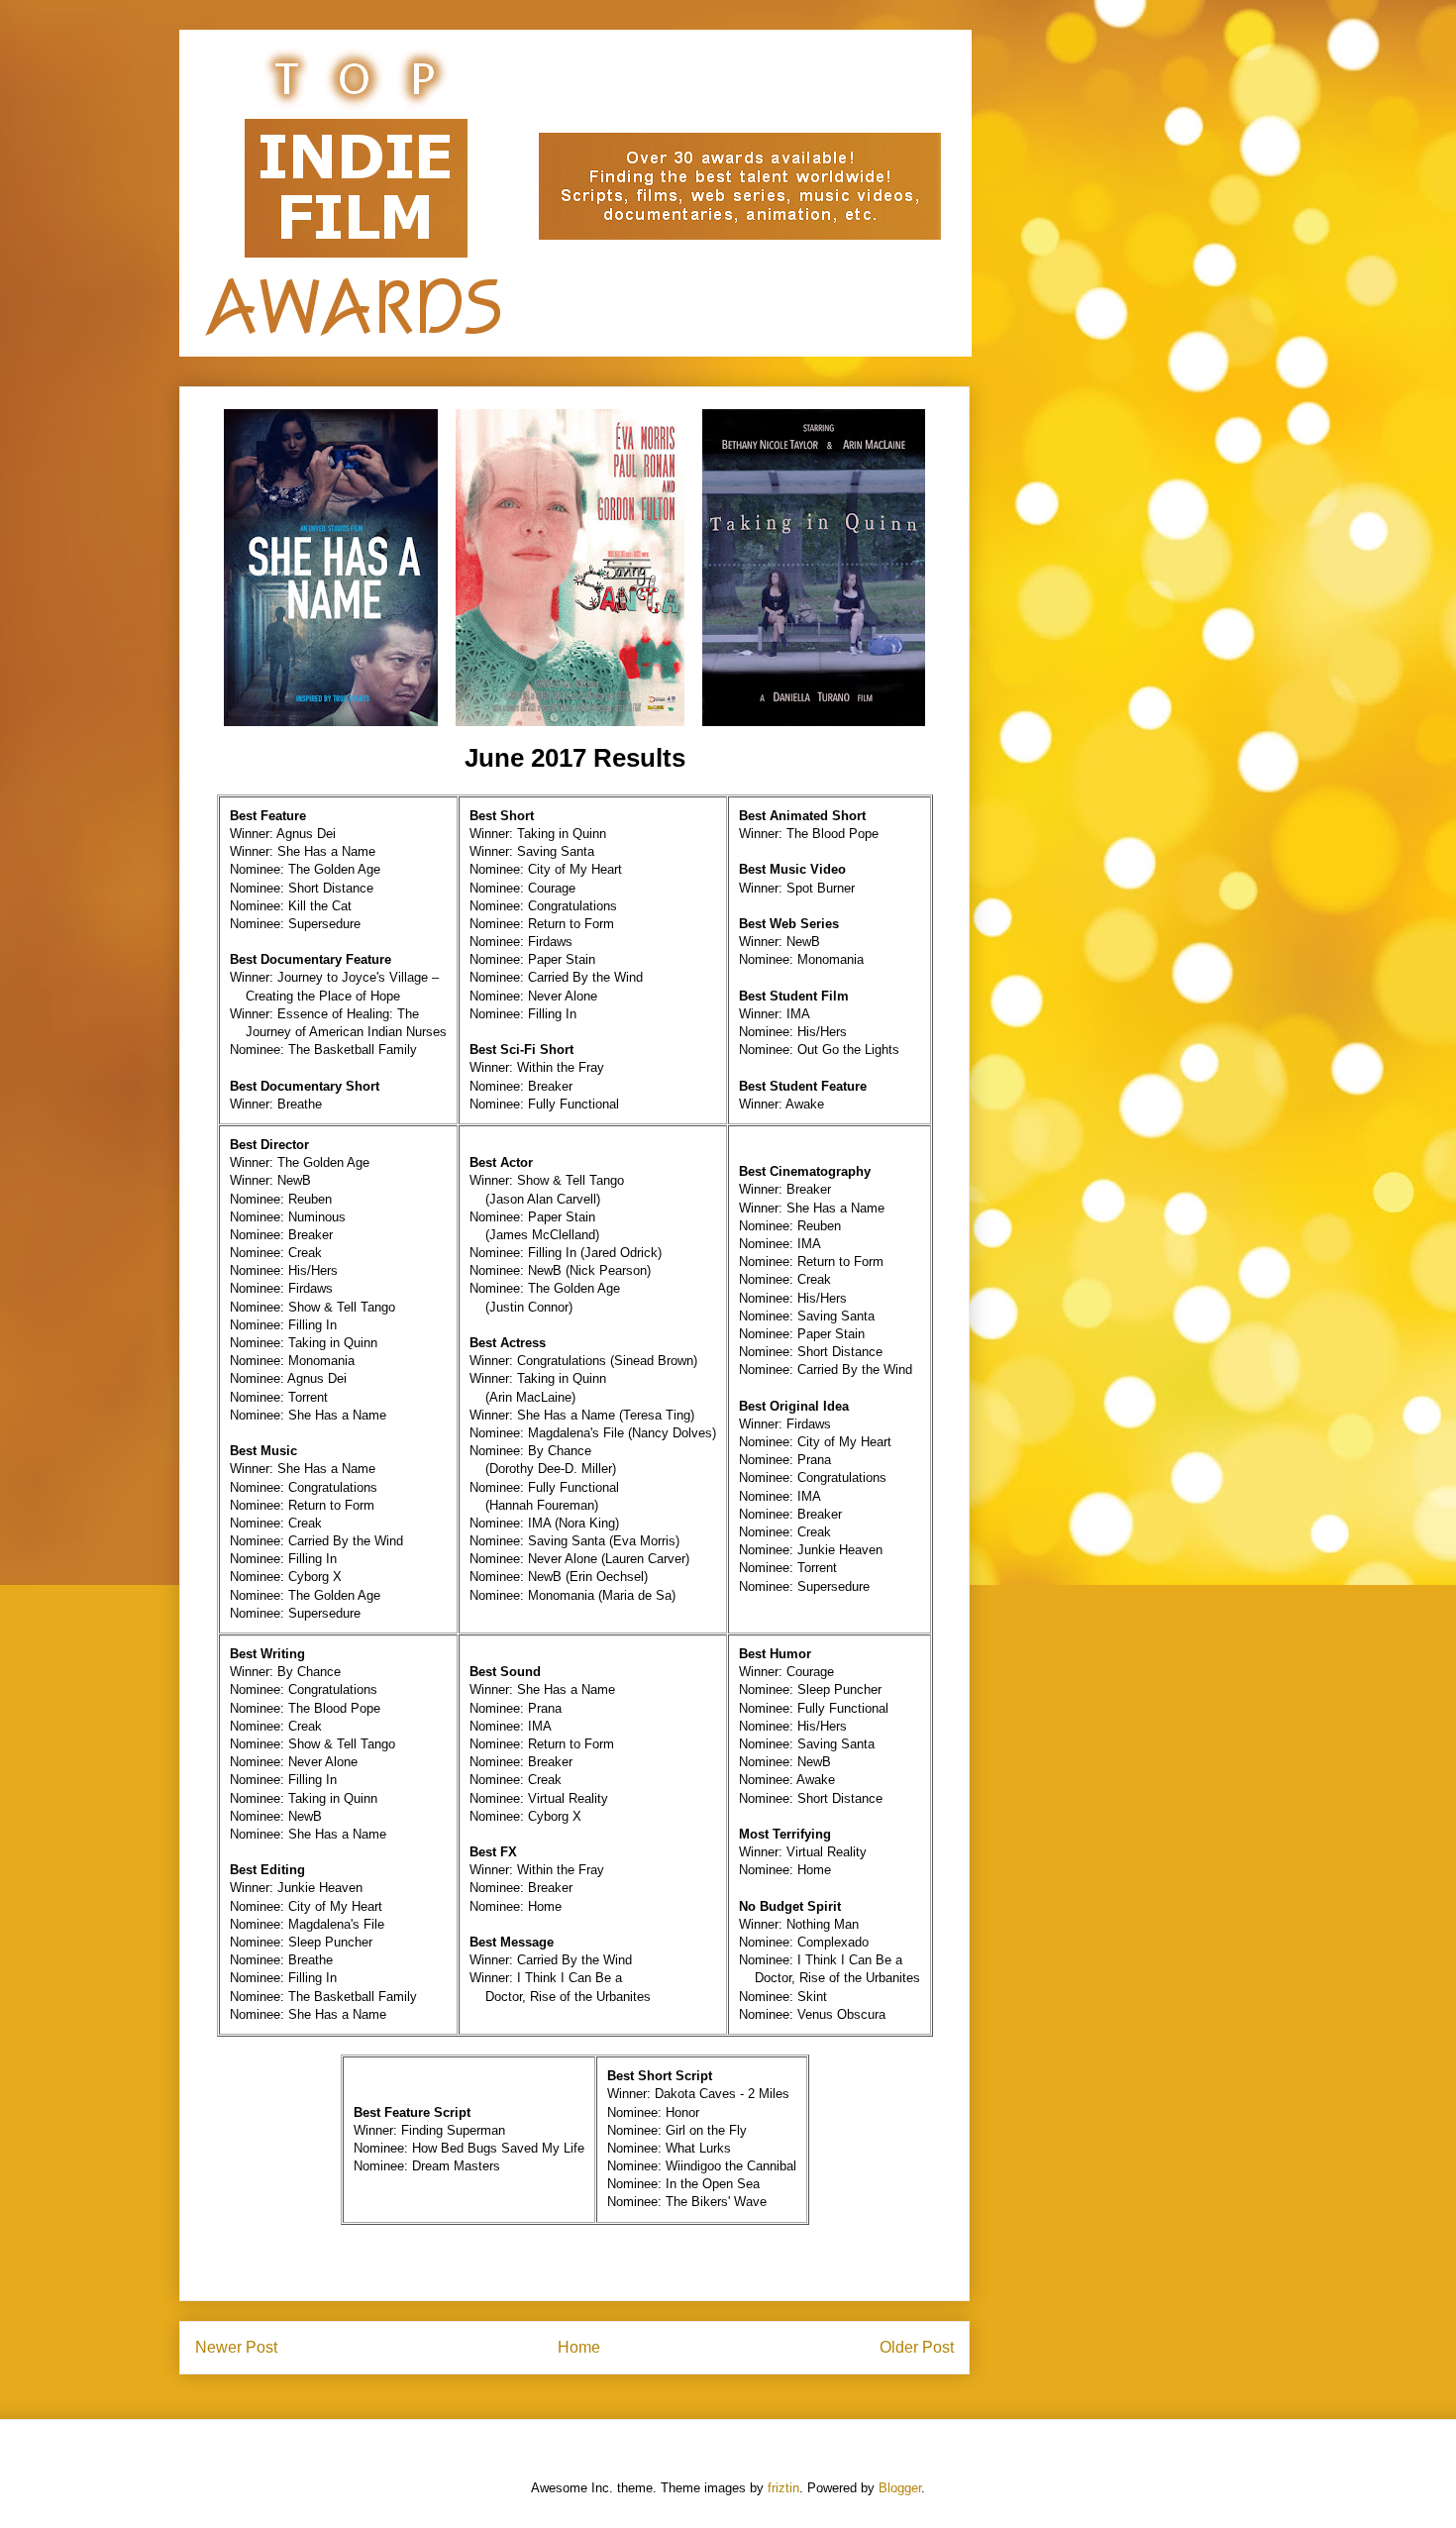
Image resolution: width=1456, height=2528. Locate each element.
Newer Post (236, 2347)
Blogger (900, 2488)
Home (579, 2347)
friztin (783, 2488)
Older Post (917, 2347)
